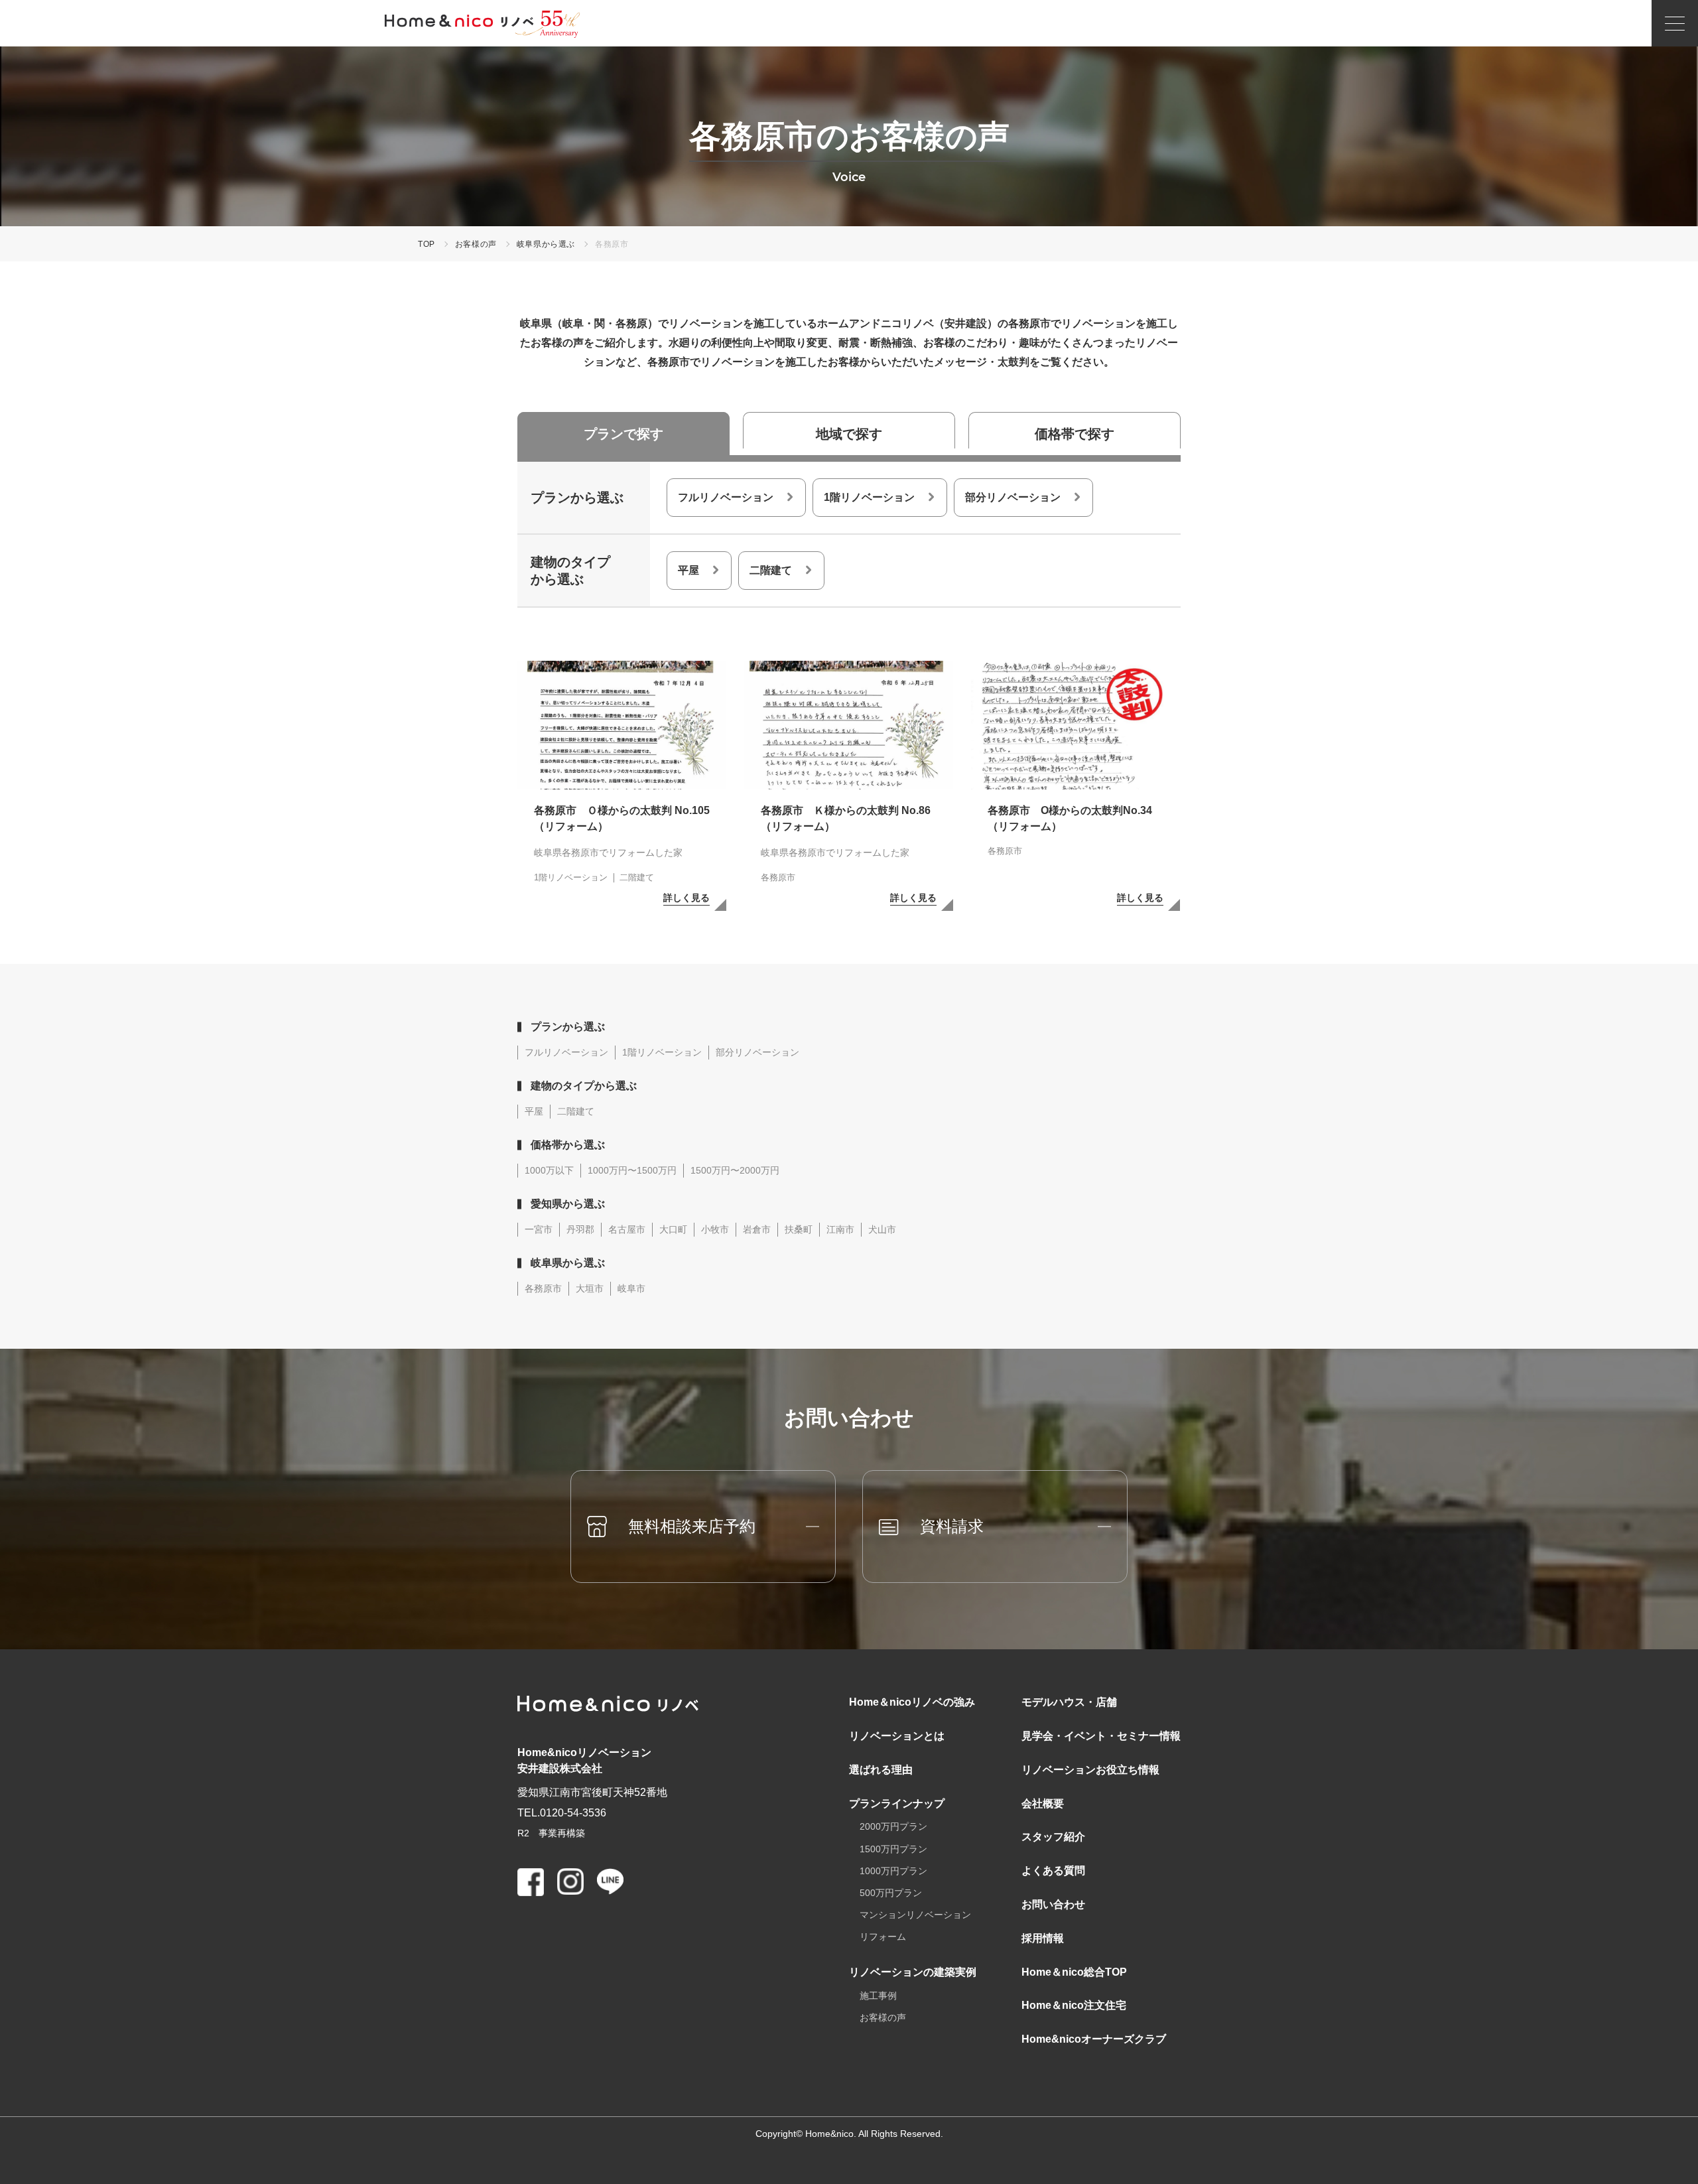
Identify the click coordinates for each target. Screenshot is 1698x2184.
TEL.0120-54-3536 (562, 1813)
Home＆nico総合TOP (1074, 1972)
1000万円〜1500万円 (632, 1170)
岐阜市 (631, 1288)
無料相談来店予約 (692, 1526)
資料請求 (952, 1526)
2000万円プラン (893, 1826)
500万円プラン (891, 1893)
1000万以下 (549, 1170)
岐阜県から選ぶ (546, 244)
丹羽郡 (580, 1229)
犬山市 (882, 1229)
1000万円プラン (893, 1871)
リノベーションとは (897, 1736)
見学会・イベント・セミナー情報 (1101, 1736)
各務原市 (543, 1288)
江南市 (840, 1229)
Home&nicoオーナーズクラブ (1094, 2039)
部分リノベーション (1013, 497)
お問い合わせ (1053, 1904)
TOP (426, 244)
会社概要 (1043, 1804)
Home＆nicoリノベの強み (912, 1702)
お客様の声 (476, 244)
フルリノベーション (726, 497)
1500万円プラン (893, 1849)
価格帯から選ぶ (568, 1145)
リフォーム (883, 1937)
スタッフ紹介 (1053, 1837)
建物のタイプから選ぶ (584, 1086)
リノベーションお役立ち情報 (1090, 1770)
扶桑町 (799, 1229)
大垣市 (590, 1288)
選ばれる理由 (881, 1770)
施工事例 (878, 1996)
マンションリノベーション (915, 1915)
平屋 (688, 570)
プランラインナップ (897, 1804)
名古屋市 (627, 1229)
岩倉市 (757, 1229)
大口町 (673, 1229)
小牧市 (715, 1229)
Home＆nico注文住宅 (1074, 2005)
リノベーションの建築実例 (913, 1972)
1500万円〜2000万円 (735, 1170)
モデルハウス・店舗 (1069, 1702)
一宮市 (539, 1229)
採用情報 (1043, 1938)
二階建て (771, 570)
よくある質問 (1053, 1871)
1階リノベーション (869, 497)
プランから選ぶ (568, 1027)
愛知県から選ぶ (568, 1204)
